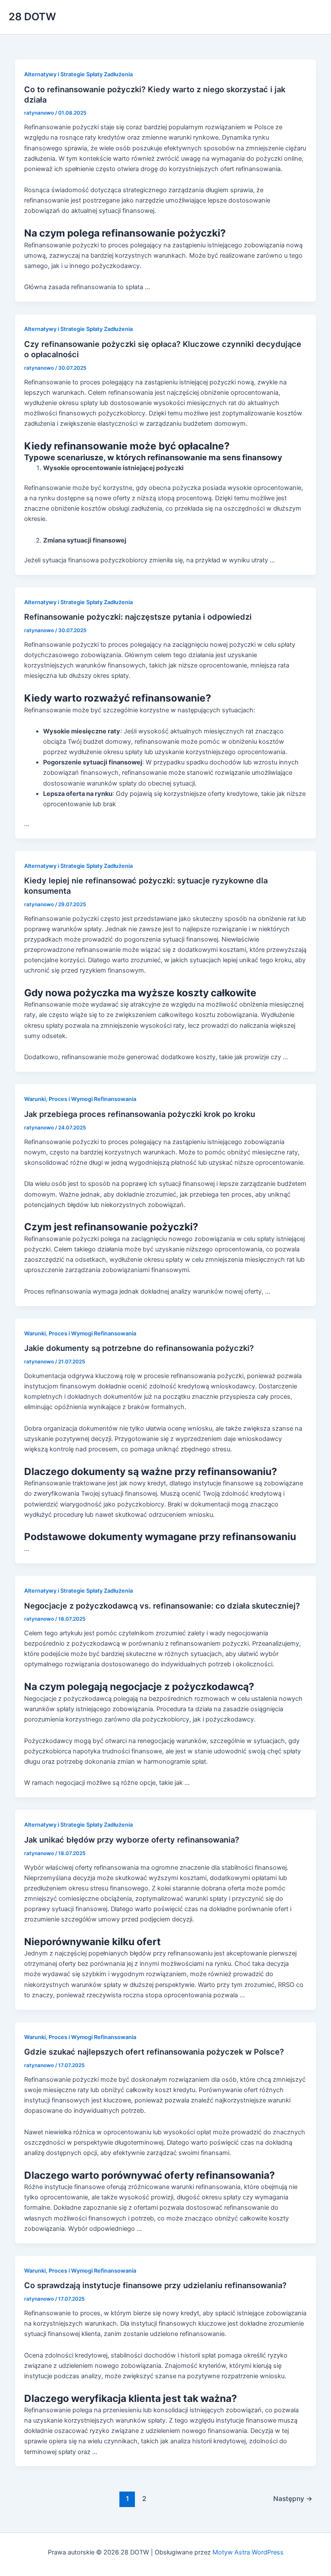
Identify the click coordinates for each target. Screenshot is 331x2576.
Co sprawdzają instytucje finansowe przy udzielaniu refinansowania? (155, 2285)
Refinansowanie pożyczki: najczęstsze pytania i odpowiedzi (138, 617)
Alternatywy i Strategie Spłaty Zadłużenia (78, 74)
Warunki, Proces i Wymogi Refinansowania (80, 1099)
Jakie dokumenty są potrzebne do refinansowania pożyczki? (139, 1348)
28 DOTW (32, 17)
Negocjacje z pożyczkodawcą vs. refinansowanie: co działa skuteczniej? (162, 1606)
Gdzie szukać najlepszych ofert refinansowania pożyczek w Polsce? (154, 2052)
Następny (293, 2499)
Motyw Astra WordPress (248, 2552)
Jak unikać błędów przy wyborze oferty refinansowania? (132, 1840)
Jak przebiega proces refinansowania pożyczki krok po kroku (140, 1114)
